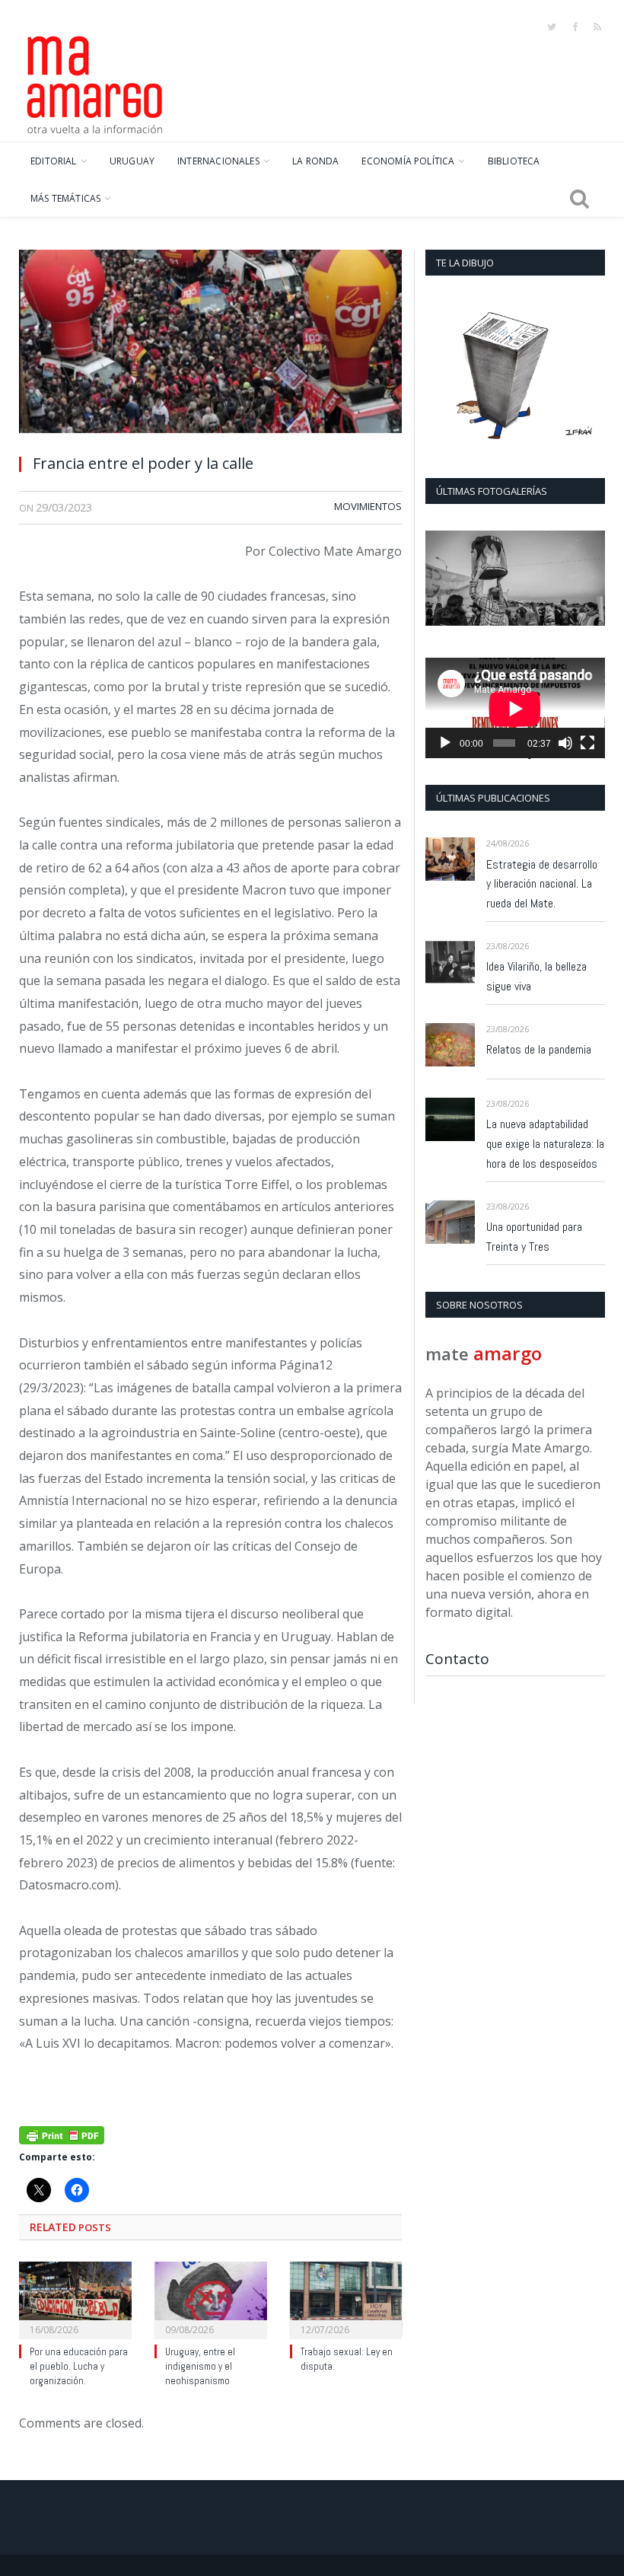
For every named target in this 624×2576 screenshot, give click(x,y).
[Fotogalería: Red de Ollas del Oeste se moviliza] (515, 578)
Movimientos (368, 506)
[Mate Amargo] (95, 82)
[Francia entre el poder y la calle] (210, 346)
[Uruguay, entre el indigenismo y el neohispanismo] (211, 2299)
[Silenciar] (565, 743)
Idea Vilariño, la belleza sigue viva (536, 976)
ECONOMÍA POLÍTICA (408, 161)
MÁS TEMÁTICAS (65, 198)
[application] (515, 708)
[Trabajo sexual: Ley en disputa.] (346, 2299)
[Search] (579, 199)
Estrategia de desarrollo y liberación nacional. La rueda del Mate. (542, 884)
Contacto (457, 1659)
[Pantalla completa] (587, 743)
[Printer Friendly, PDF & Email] (62, 2134)
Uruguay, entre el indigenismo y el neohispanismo (200, 2366)
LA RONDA (315, 161)
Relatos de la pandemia (539, 1049)
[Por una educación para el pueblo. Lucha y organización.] (75, 2299)
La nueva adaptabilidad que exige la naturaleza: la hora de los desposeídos (545, 1144)
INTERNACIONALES (218, 161)
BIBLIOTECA (514, 161)
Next (588, 580)
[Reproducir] (445, 743)
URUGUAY (132, 161)
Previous (443, 580)
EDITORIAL (54, 161)
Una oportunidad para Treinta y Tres (534, 1237)
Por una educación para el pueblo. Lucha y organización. (79, 2366)
